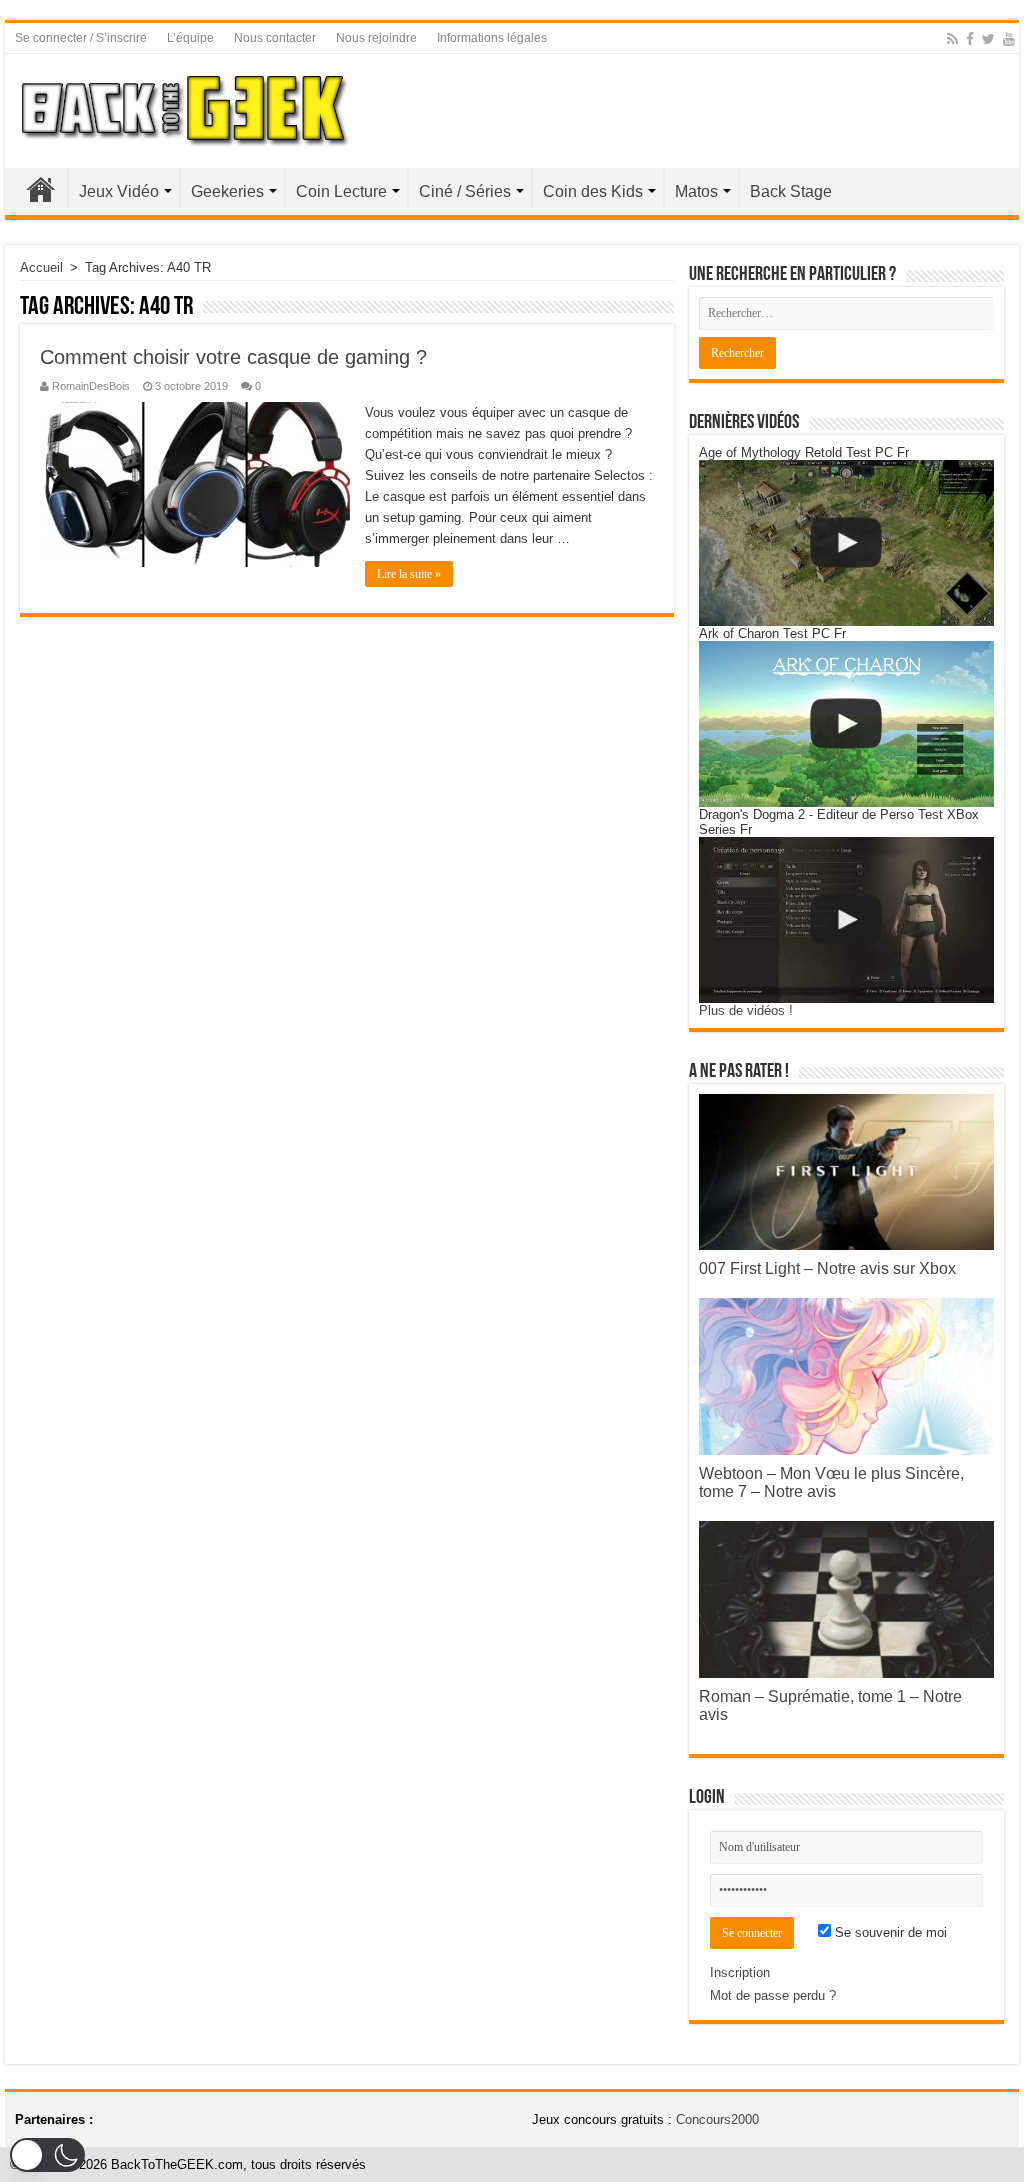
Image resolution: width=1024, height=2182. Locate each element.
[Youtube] (1009, 39)
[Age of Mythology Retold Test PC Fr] (846, 543)
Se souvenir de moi (889, 1932)
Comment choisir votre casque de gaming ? (233, 357)
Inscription (740, 1972)
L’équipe (190, 38)
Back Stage (791, 191)
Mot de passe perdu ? (773, 1995)
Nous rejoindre (376, 38)
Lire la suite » (409, 574)
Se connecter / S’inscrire (81, 38)
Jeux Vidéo (119, 191)
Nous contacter (275, 38)
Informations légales (492, 38)
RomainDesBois (91, 386)
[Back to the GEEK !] (185, 107)
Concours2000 (717, 2119)
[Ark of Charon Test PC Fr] (846, 724)
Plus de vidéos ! (746, 1010)
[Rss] (952, 39)
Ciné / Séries (465, 191)
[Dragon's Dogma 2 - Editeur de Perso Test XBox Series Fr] (846, 920)
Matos (696, 191)
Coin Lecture (341, 191)
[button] (47, 2155)
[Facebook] (970, 39)
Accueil (41, 189)
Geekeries (227, 191)
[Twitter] (988, 39)
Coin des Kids (593, 191)
